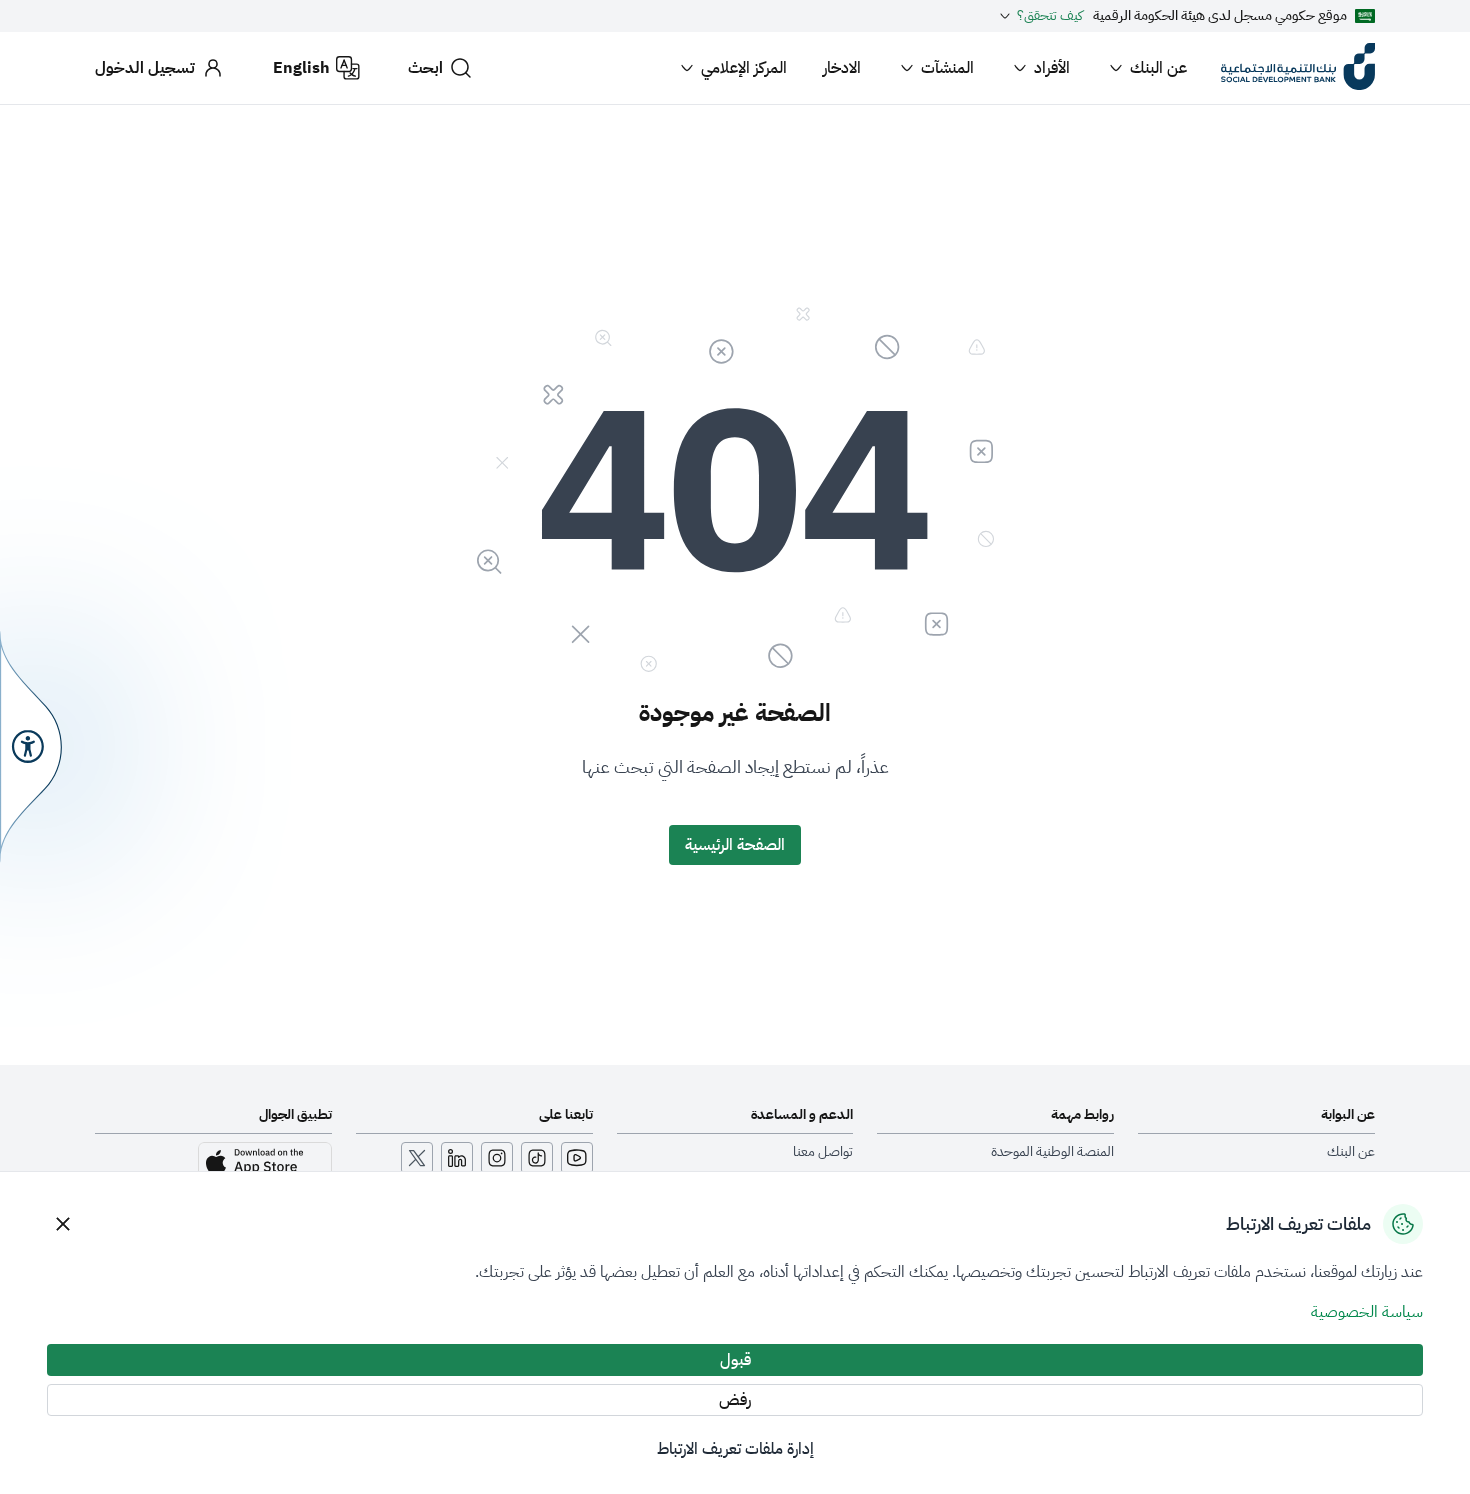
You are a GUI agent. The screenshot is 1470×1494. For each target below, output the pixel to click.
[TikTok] (537, 1158)
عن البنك (1158, 68)
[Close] (63, 1224)
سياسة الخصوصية (1367, 1312)
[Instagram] (497, 1158)
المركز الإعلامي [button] (744, 68)
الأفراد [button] (1052, 68)
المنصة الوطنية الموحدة (1052, 1152)
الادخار (842, 68)
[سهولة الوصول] (31, 746)
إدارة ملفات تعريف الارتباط (735, 1449)
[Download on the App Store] (265, 1162)
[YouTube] (577, 1158)
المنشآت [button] (947, 68)
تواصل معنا (823, 1152)
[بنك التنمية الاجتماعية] (1298, 68)
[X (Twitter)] (417, 1158)
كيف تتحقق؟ (1050, 16)
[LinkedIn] (457, 1158)
